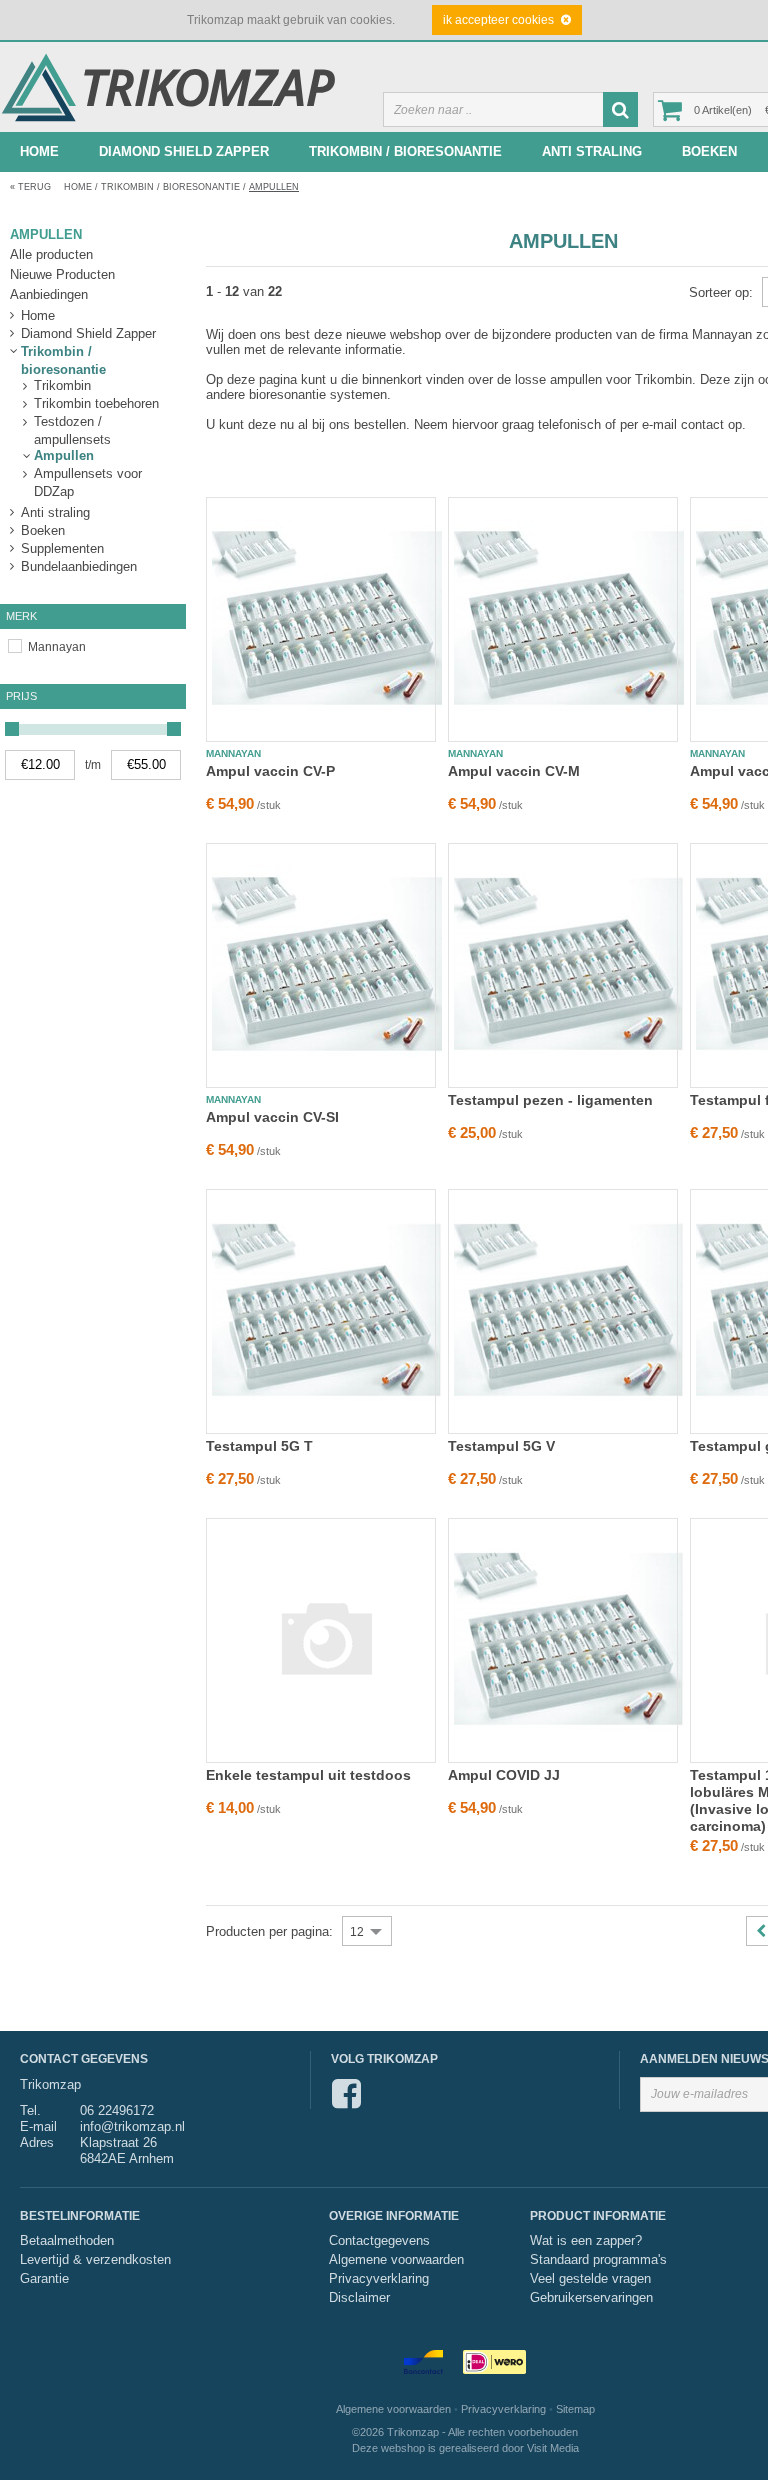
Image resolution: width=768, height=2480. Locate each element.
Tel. (30, 2110)
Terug (30, 187)
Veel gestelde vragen (590, 2279)
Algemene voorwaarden (396, 2260)
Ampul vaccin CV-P (270, 771)
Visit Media (553, 2448)
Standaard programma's (598, 2260)
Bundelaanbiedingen (79, 566)
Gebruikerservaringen (591, 2298)
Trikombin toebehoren (96, 403)
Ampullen (274, 187)
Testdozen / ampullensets (72, 422)
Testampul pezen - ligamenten (550, 1100)
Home (39, 151)
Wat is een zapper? (586, 2241)
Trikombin (62, 385)
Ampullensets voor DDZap (88, 474)
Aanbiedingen (49, 294)
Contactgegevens (379, 2241)
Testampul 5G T (259, 1446)
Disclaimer (359, 2298)
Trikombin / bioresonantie (405, 151)
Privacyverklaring (379, 2279)
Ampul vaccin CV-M (514, 771)
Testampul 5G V (501, 1446)
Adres (37, 2142)
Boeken (709, 151)
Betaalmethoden (67, 2241)
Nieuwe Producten (62, 274)
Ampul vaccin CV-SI (272, 1117)
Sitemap (575, 2409)
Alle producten (51, 254)
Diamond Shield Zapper (184, 151)
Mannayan (57, 647)
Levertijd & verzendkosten (95, 2260)
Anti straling (592, 151)
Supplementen (62, 548)
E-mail (38, 2126)
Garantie (44, 2279)
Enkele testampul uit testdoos (308, 1775)
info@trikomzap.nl (132, 2126)
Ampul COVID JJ (504, 1775)
